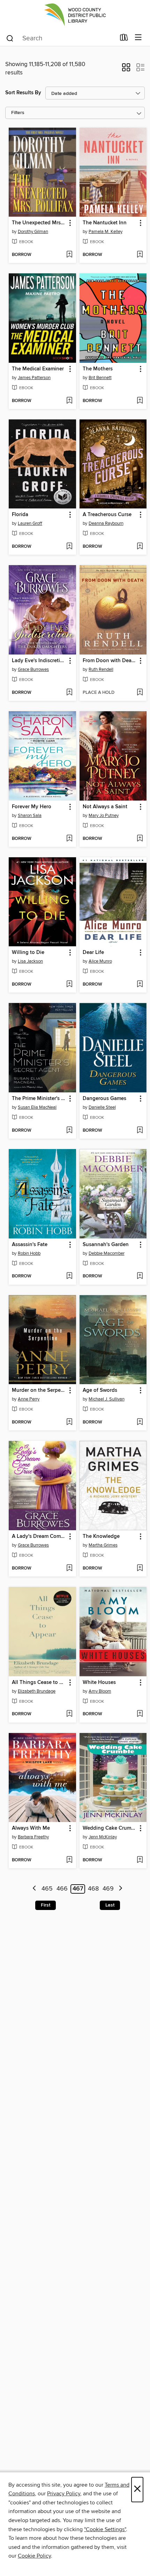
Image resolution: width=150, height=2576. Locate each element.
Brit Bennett (100, 378)
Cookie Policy (34, 2556)
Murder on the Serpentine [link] (39, 1390)
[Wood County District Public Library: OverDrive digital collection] (75, 15)
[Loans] (124, 39)
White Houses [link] (99, 1683)
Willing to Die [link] (28, 953)
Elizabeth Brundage (37, 1691)
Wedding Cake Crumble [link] (110, 1828)
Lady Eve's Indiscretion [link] (39, 661)
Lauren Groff (30, 523)
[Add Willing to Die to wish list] (69, 985)
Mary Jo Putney (104, 816)
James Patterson (34, 378)
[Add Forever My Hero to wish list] (69, 839)
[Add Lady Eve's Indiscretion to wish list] (69, 693)
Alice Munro (100, 961)
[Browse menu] (138, 38)
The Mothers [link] (98, 369)
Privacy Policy (64, 2494)
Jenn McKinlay (103, 1837)
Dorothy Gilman (33, 232)
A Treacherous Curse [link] (107, 515)
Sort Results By (23, 93)
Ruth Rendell (101, 669)
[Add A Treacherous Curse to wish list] (140, 547)
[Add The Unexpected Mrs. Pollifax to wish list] (69, 255)
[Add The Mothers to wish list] (140, 401)
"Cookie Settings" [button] (105, 2529)
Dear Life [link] (93, 953)
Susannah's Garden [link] (106, 1245)
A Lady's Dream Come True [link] (39, 1536)
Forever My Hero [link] (32, 807)
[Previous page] (34, 1889)
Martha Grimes (103, 1545)
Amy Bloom (100, 1691)
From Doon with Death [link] (110, 661)
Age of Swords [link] (100, 1390)
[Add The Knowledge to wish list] (140, 1568)
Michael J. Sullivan (107, 1399)
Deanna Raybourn (106, 523)
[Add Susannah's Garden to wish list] (140, 1276)
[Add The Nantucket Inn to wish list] (140, 255)
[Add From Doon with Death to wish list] (140, 693)
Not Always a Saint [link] (105, 807)
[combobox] (61, 38)
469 (108, 1889)
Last (110, 1905)
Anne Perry (29, 1399)
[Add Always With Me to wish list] (69, 1860)
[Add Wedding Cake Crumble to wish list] (140, 1860)
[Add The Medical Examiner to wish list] (69, 401)
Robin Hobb (29, 1253)
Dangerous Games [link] (104, 1099)
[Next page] (121, 1889)
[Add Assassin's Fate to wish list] (69, 1276)
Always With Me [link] (31, 1828)
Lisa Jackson (30, 961)
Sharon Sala (30, 816)
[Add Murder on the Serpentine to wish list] (69, 1422)
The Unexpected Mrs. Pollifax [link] (39, 223)
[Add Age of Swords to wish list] (140, 1422)
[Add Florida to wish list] (69, 547)
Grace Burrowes (33, 669)
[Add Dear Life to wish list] (140, 985)
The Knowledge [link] (101, 1536)
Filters (18, 113)
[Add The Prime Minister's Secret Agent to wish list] (69, 1131)
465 (47, 1889)
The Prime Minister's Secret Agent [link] (39, 1099)
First (46, 1905)
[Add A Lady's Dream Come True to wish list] (69, 1568)
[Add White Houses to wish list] (140, 1714)
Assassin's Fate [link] (30, 1245)
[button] (126, 70)
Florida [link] (20, 515)
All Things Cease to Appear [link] (39, 1683)
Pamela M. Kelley (106, 232)
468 (93, 1889)
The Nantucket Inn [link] (105, 223)
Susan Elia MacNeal (37, 1107)
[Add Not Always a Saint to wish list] (140, 839)
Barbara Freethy (33, 1837)
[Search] (10, 38)
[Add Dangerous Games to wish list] (140, 1131)
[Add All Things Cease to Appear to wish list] (69, 1714)
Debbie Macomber (107, 1253)
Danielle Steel (102, 1107)
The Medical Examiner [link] (38, 369)
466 (62, 1889)
